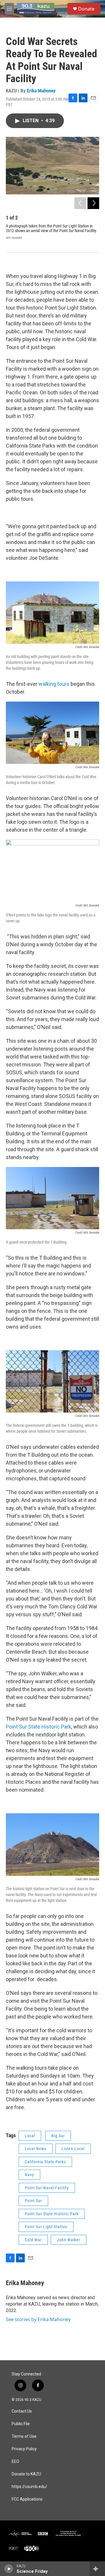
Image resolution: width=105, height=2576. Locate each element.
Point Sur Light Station (46, 2227)
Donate (86, 9)
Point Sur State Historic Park (38, 1727)
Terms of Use (24, 2436)
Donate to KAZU (26, 2474)
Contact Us (22, 2411)
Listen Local (73, 2149)
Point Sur (33, 2201)
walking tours (54, 684)
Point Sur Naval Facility (47, 2188)
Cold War (33, 2240)
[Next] (93, 203)
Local (30, 2136)
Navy (29, 2175)
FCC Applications (27, 2499)
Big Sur (58, 2136)
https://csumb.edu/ (29, 2487)
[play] (9, 2569)
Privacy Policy (24, 2449)
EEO (15, 2462)
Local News (36, 2149)
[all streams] (97, 2569)
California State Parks (45, 2162)
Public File (21, 2424)
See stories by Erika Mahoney (38, 2319)
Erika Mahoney (41, 91)
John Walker (69, 2240)
